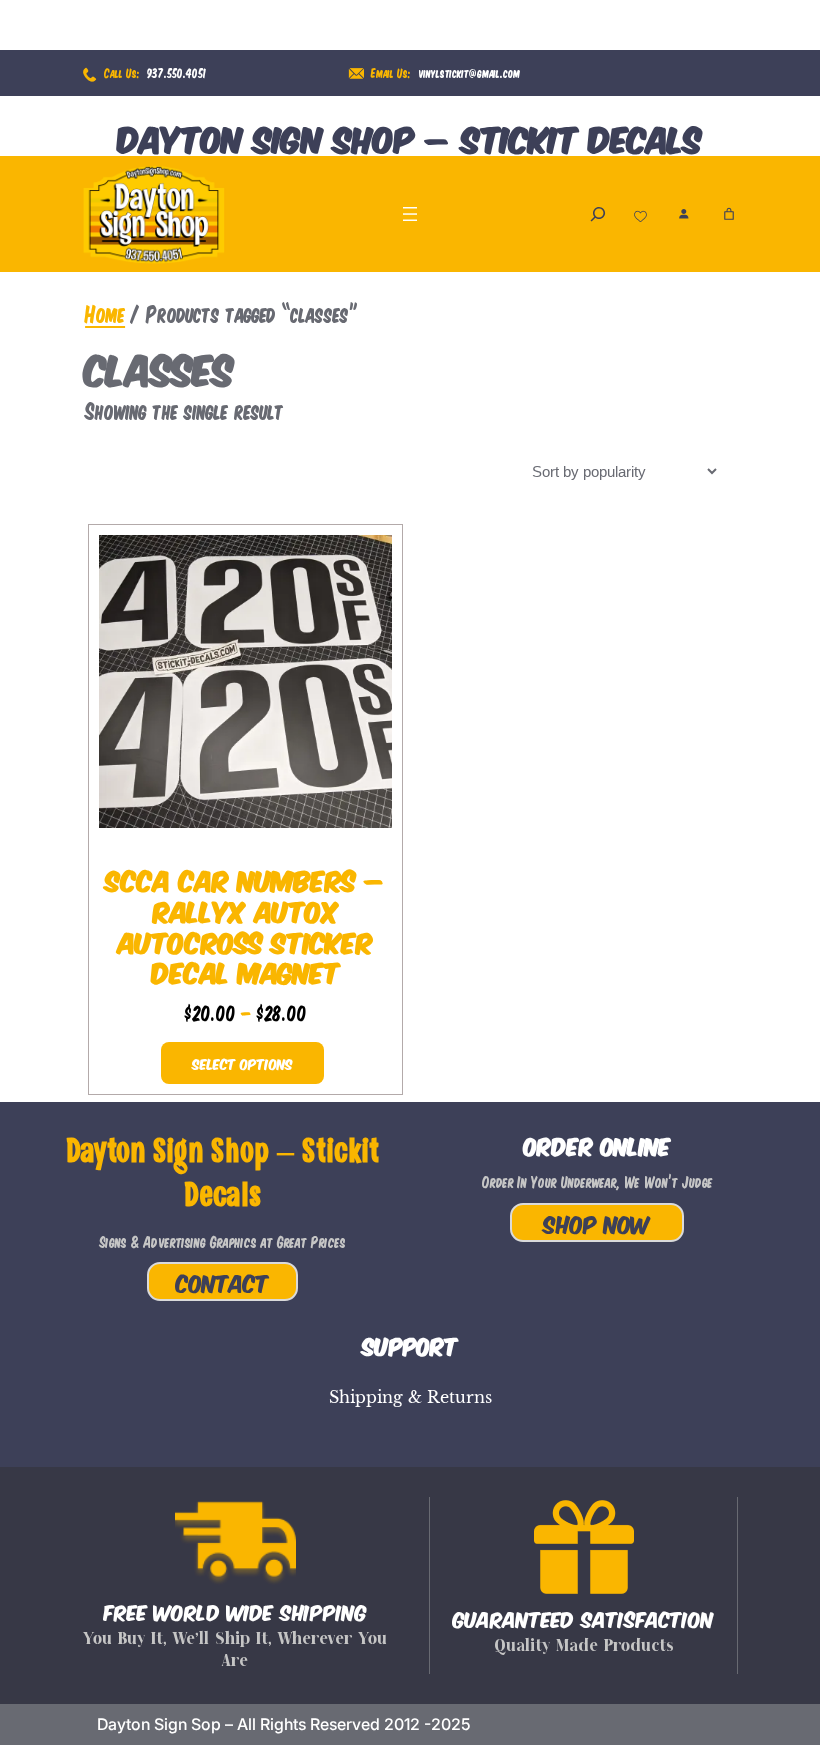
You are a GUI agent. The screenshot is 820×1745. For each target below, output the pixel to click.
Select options (242, 1063)
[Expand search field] (598, 213)
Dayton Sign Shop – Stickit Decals (410, 136)
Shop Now (597, 1222)
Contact (222, 1281)
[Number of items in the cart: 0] (729, 214)
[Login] (683, 213)
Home (105, 313)
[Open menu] (410, 214)
